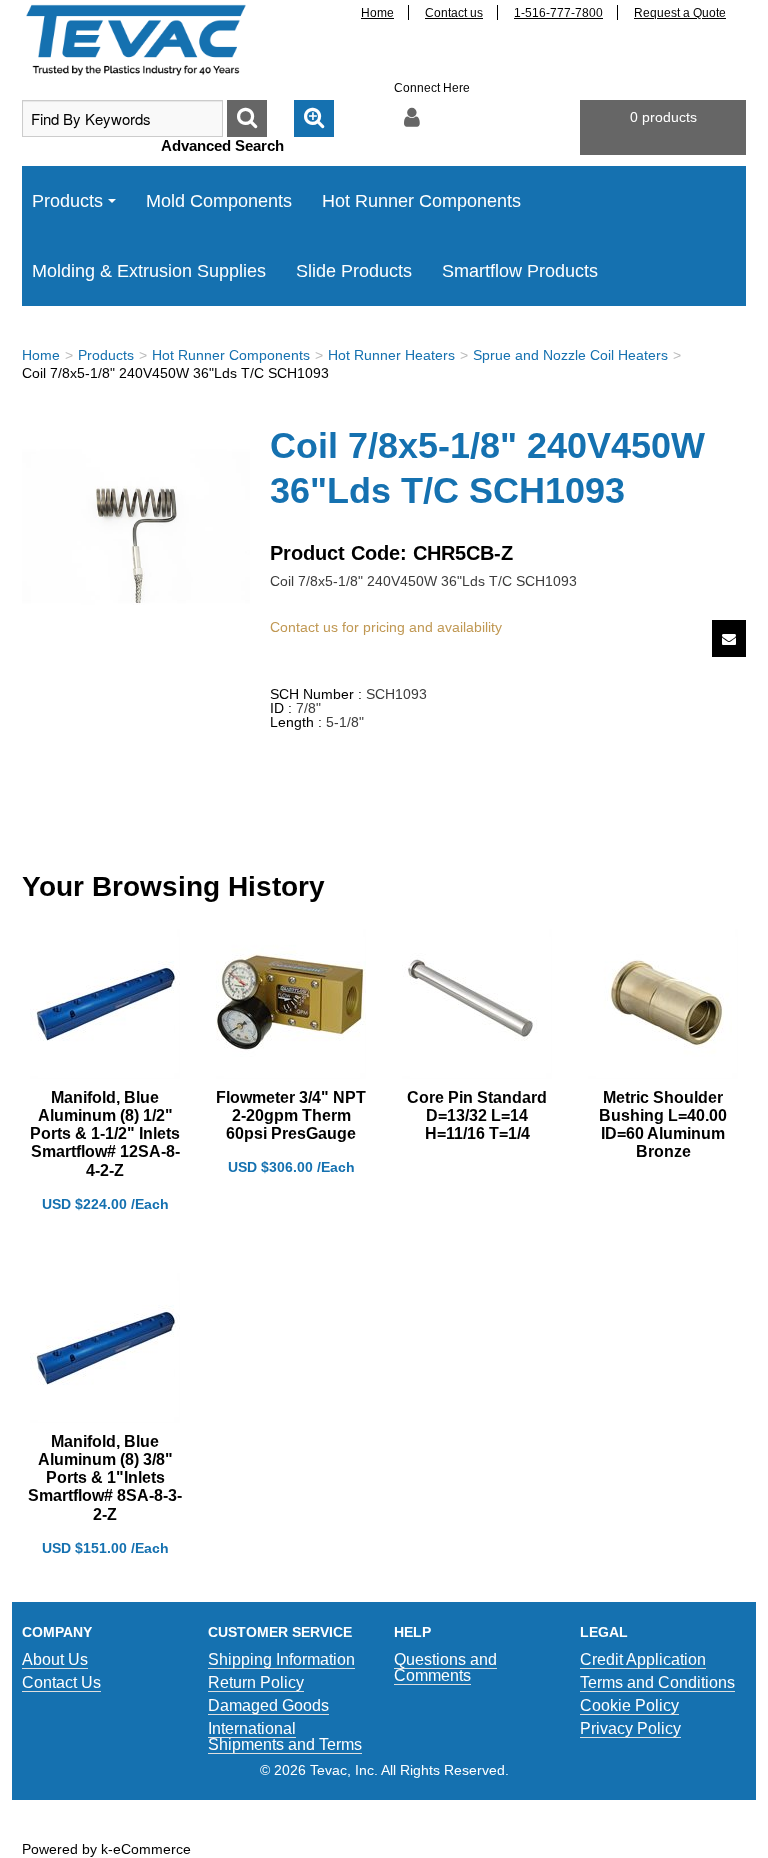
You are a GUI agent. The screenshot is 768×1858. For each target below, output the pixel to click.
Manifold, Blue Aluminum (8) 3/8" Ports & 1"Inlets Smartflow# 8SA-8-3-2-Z (105, 1478)
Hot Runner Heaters (391, 355)
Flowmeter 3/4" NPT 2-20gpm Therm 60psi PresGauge (291, 1115)
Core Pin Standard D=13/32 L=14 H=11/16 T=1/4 (477, 1115)
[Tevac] (136, 39)
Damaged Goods (268, 1705)
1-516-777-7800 (558, 13)
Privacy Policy (630, 1728)
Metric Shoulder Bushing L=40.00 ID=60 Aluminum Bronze (663, 1125)
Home (377, 13)
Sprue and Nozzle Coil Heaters (570, 355)
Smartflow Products (520, 271)
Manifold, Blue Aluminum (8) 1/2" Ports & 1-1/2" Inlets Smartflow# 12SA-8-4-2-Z (105, 1134)
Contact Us (61, 1682)
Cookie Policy (629, 1705)
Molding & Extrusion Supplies (149, 271)
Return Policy (256, 1682)
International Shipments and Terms (285, 1736)
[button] (663, 127)
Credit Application (643, 1659)
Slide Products (354, 271)
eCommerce (152, 1849)
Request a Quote (680, 13)
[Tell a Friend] (729, 638)
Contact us (454, 13)
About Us (55, 1659)
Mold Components (219, 201)
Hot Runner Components (421, 201)
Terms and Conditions (657, 1682)
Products (67, 201)
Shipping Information (281, 1659)
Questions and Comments (445, 1667)
